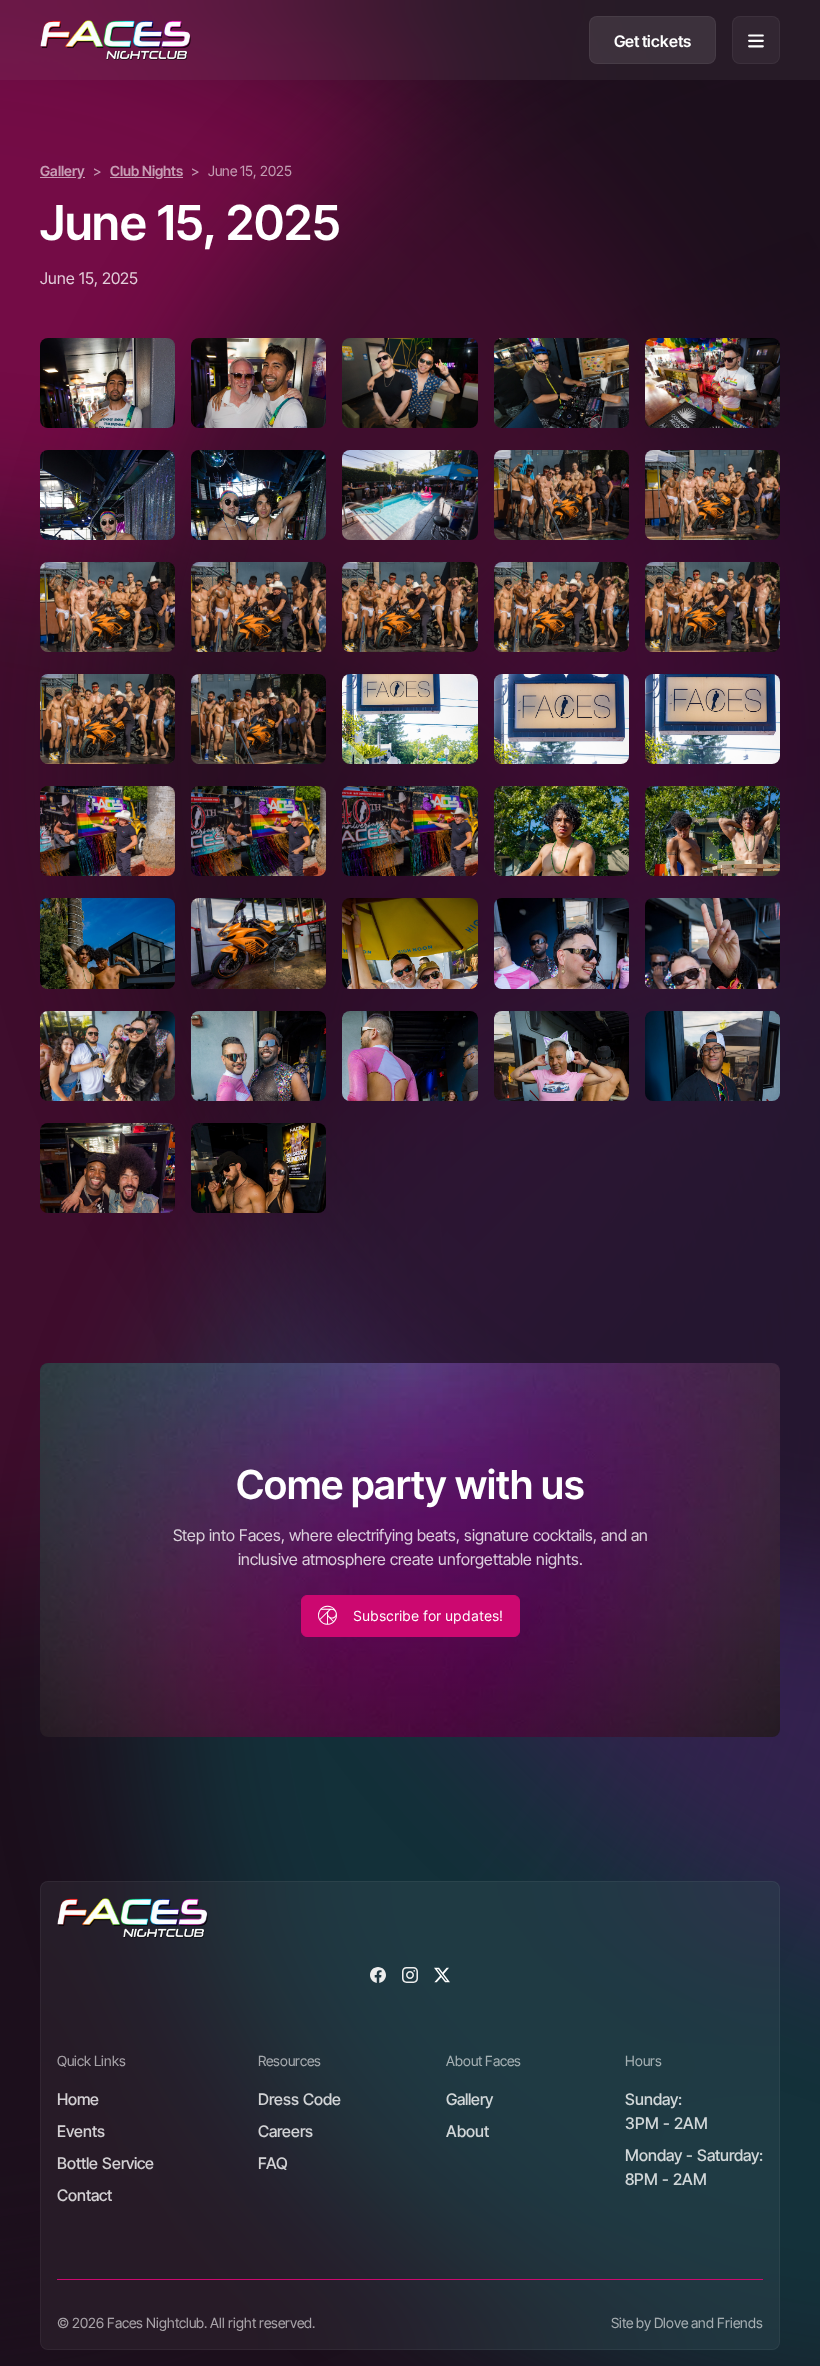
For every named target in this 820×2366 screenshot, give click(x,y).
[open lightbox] (107, 383)
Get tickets (652, 41)
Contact (84, 2195)
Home (78, 2099)
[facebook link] (378, 1974)
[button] (756, 40)
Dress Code (299, 2099)
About (467, 2131)
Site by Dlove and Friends (687, 2322)
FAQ (273, 2163)
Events (81, 2131)
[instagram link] (410, 1974)
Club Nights (146, 170)
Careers (285, 2131)
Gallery (62, 170)
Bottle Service (105, 2163)
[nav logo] (115, 40)
